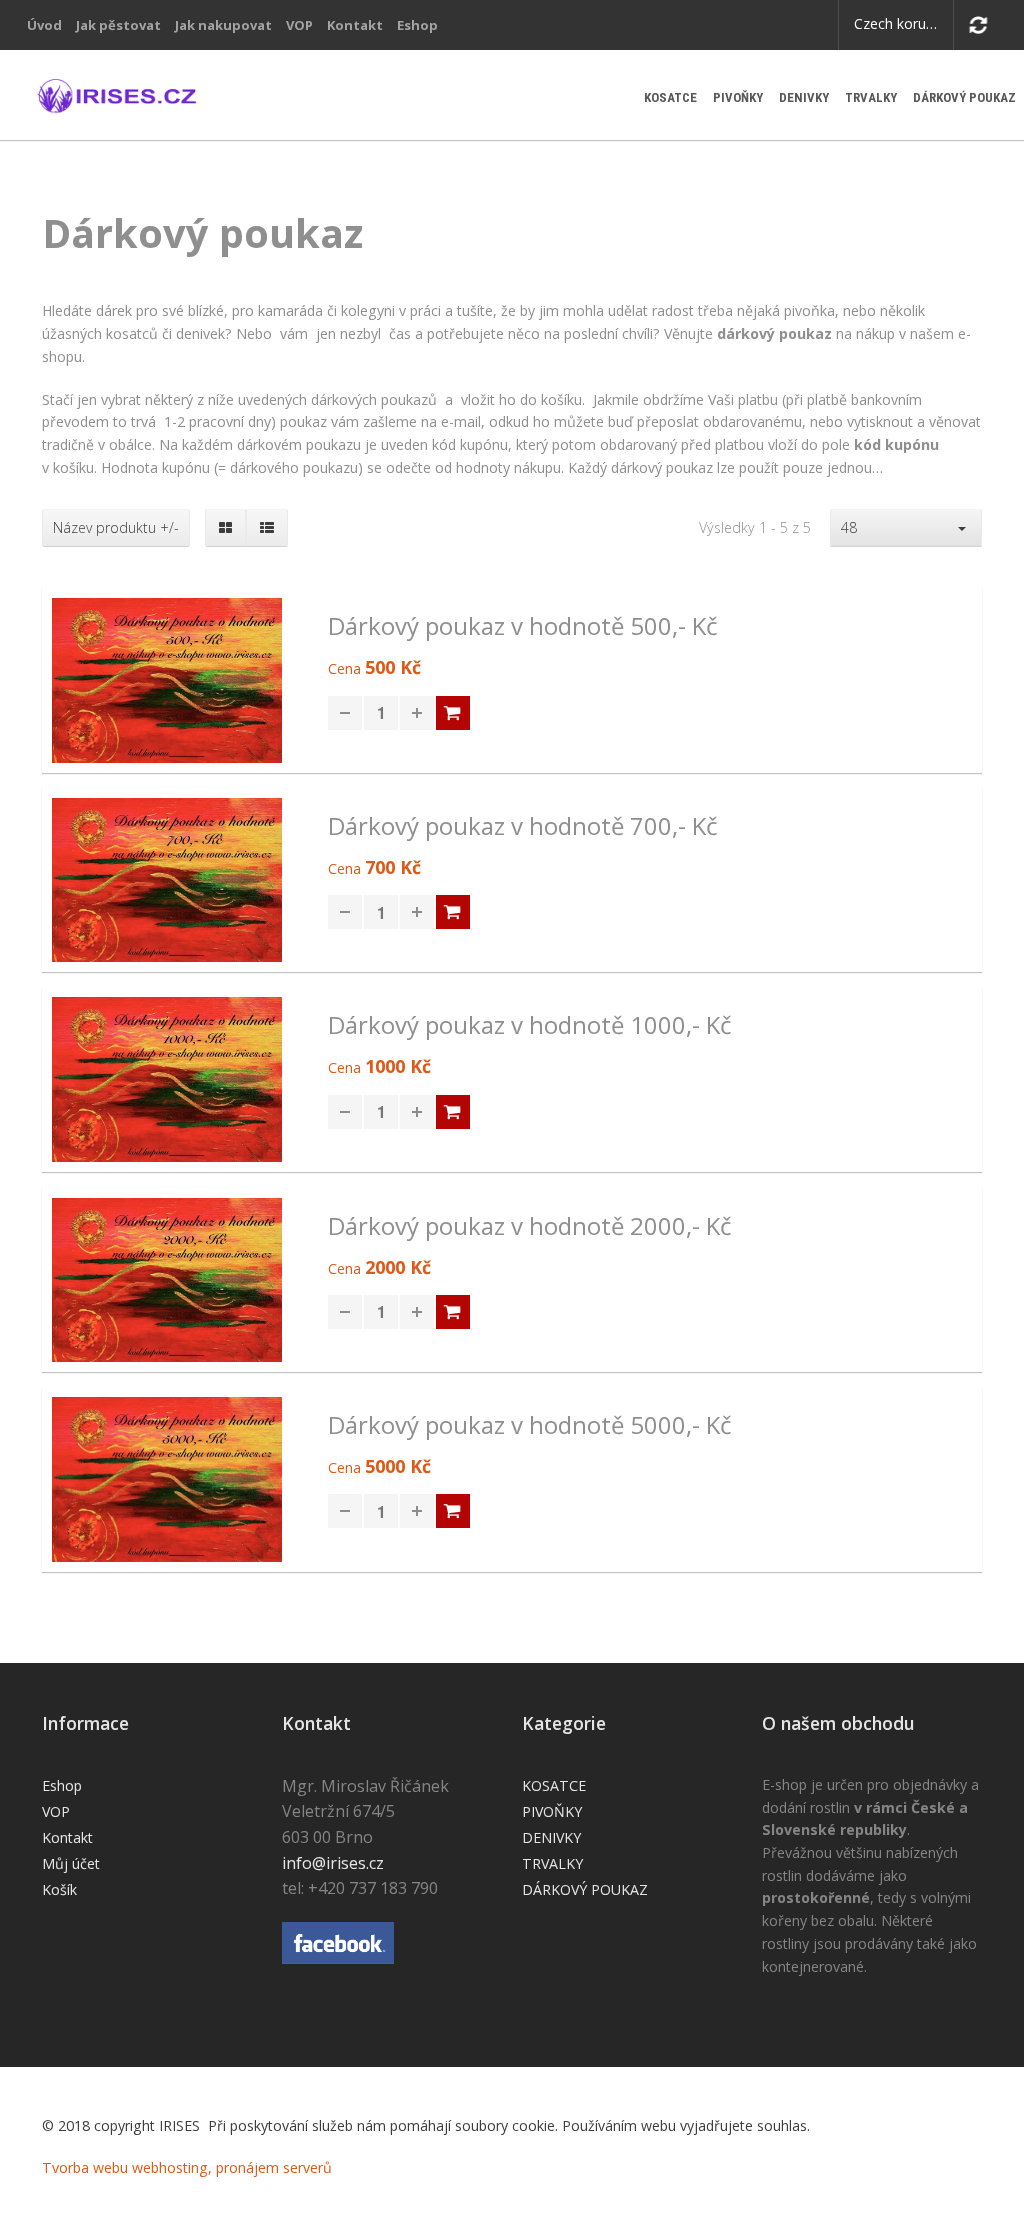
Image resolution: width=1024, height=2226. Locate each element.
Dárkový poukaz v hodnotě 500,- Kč (523, 626)
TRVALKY (871, 97)
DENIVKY (804, 97)
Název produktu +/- (116, 528)
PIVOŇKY (738, 97)
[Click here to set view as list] (266, 528)
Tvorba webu (85, 2167)
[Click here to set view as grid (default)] (226, 528)
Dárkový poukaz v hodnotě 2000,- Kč (530, 1226)
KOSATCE (670, 97)
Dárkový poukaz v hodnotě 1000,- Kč (530, 1025)
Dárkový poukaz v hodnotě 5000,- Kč (530, 1425)
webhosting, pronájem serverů (232, 2167)
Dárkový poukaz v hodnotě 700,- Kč (523, 826)
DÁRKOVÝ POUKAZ (964, 97)
